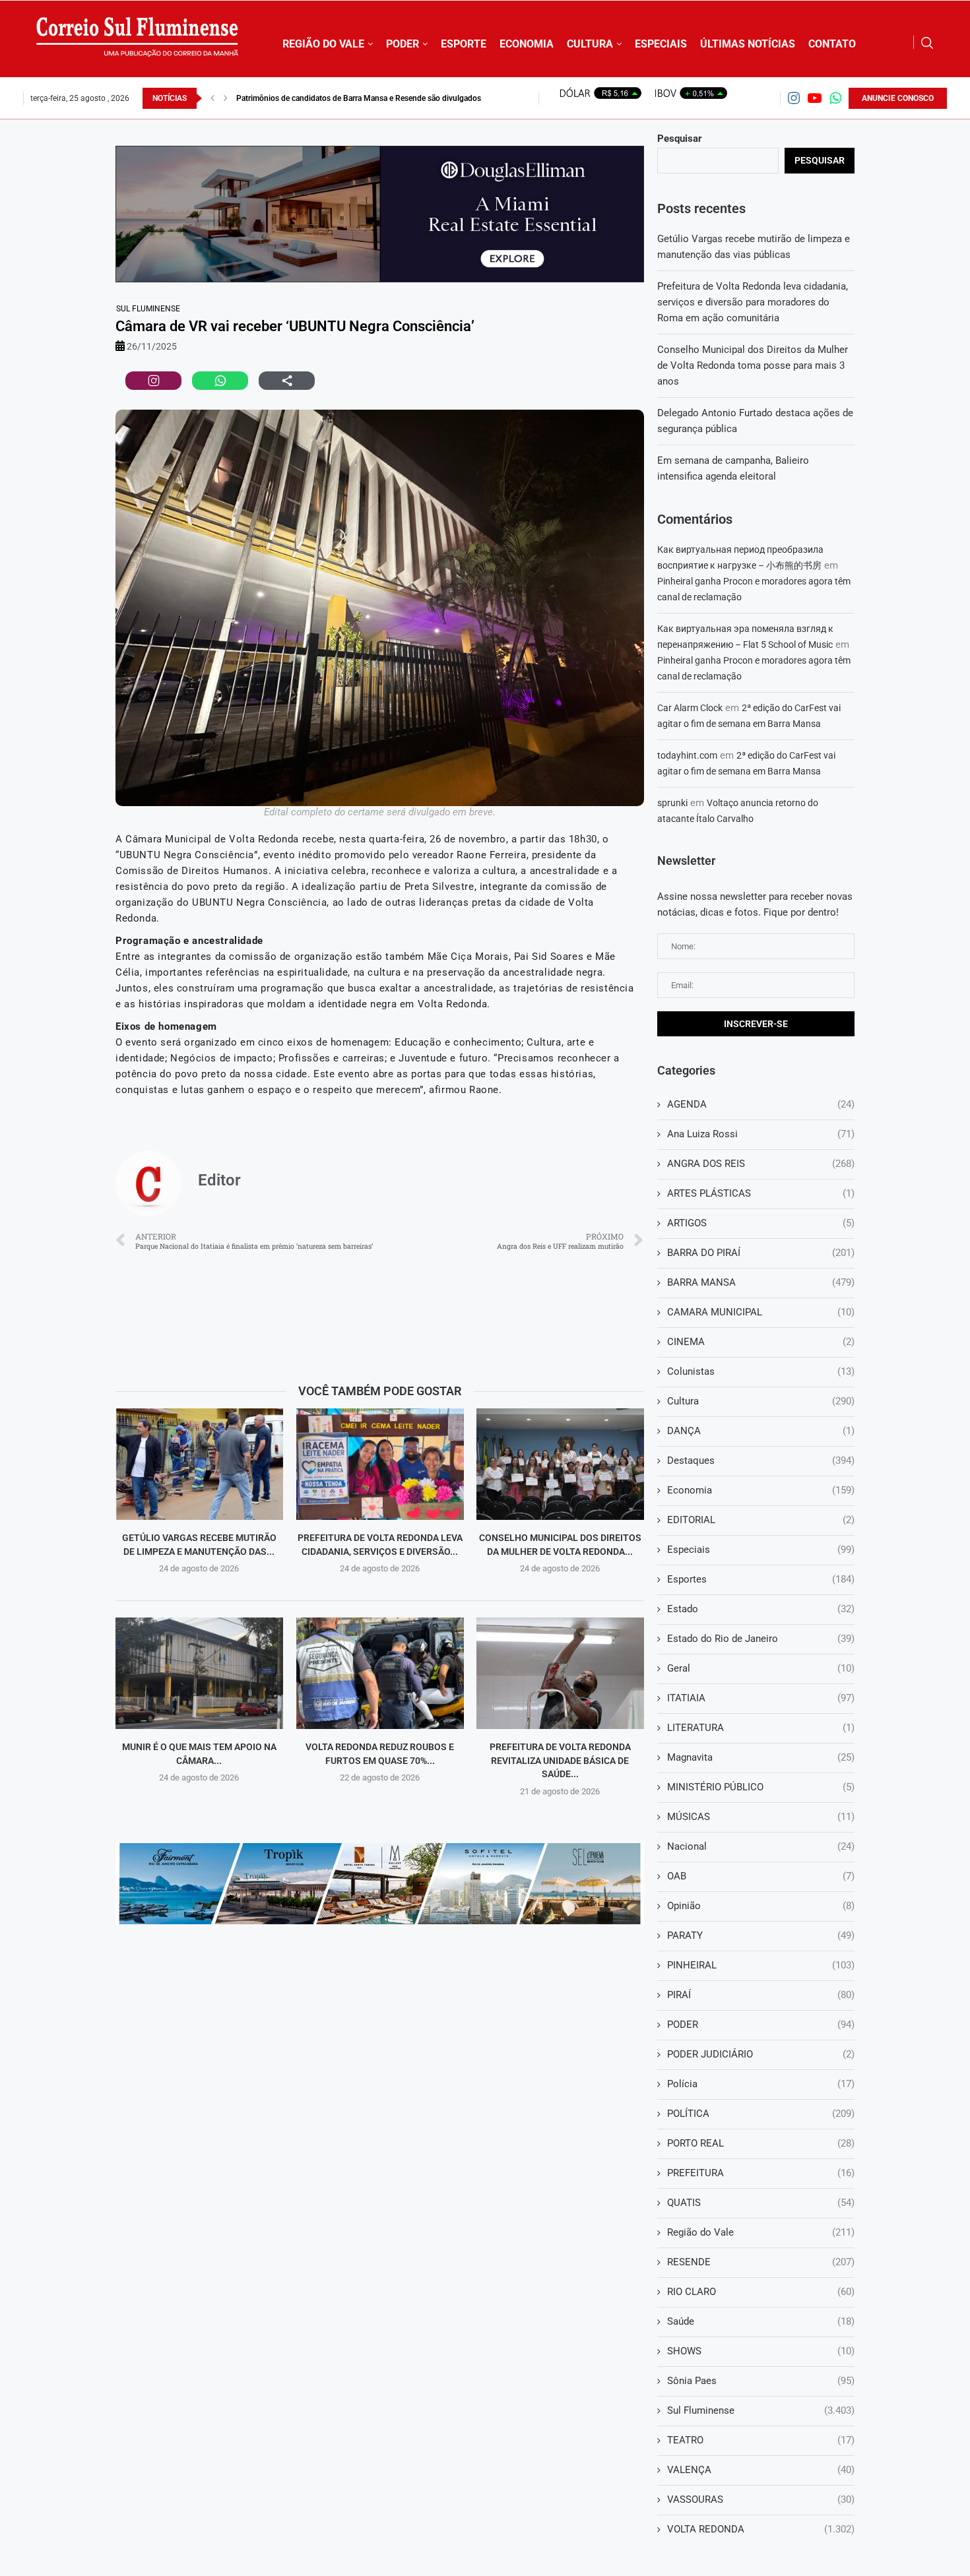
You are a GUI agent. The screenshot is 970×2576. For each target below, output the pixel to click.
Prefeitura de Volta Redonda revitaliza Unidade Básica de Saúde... (560, 1760)
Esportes (761, 1579)
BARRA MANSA (761, 1282)
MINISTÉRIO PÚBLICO (761, 1787)
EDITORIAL (761, 1520)
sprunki (672, 803)
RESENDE (761, 2262)
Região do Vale (761, 2232)
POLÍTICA (761, 2114)
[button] (212, 98)
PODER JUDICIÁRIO (761, 2054)
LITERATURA (761, 1728)
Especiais (761, 1550)
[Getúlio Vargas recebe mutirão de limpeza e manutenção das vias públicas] (199, 1464)
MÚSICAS (761, 1817)
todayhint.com (687, 755)
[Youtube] (815, 98)
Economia (761, 1490)
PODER (403, 44)
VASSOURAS (761, 2499)
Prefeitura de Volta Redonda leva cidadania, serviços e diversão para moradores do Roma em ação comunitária (753, 302)
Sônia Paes (761, 2381)
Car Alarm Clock (690, 708)
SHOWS (761, 2351)
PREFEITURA (761, 2173)
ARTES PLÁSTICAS (761, 1193)
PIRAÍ (761, 1995)
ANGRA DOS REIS (761, 1164)
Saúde (761, 2321)
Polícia (761, 2084)
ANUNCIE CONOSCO (898, 98)
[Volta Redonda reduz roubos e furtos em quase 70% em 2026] (380, 1673)
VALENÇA (761, 2470)
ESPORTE (464, 44)
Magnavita (761, 1757)
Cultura (761, 1401)
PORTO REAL (761, 2143)
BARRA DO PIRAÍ (761, 1253)
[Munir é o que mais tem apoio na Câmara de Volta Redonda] (199, 1673)
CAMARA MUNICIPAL (761, 1312)
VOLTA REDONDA (761, 2529)
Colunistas (761, 1371)
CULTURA (590, 44)
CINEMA (761, 1342)
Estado (761, 1609)
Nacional (761, 1846)
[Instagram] (794, 98)
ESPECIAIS (661, 44)
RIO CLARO (761, 2292)
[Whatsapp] (835, 98)
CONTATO (832, 44)
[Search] (927, 43)
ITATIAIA (761, 1698)
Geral (761, 1668)
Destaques (761, 1461)
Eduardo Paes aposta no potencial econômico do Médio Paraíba (349, 98)
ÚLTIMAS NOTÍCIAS (748, 44)
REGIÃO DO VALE (323, 44)
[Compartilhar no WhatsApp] (220, 381)
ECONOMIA (527, 44)
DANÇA (761, 1431)
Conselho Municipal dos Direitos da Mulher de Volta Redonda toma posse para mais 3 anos (753, 365)
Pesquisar (680, 139)
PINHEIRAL (761, 1965)
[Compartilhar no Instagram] (153, 381)
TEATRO (761, 2440)
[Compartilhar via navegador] (287, 381)
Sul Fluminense (148, 309)
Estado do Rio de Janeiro (761, 1639)
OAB (761, 1876)
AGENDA (761, 1104)
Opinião (761, 1906)
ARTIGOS (761, 1223)
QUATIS (761, 2203)
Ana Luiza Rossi (761, 1134)
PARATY (761, 1935)
